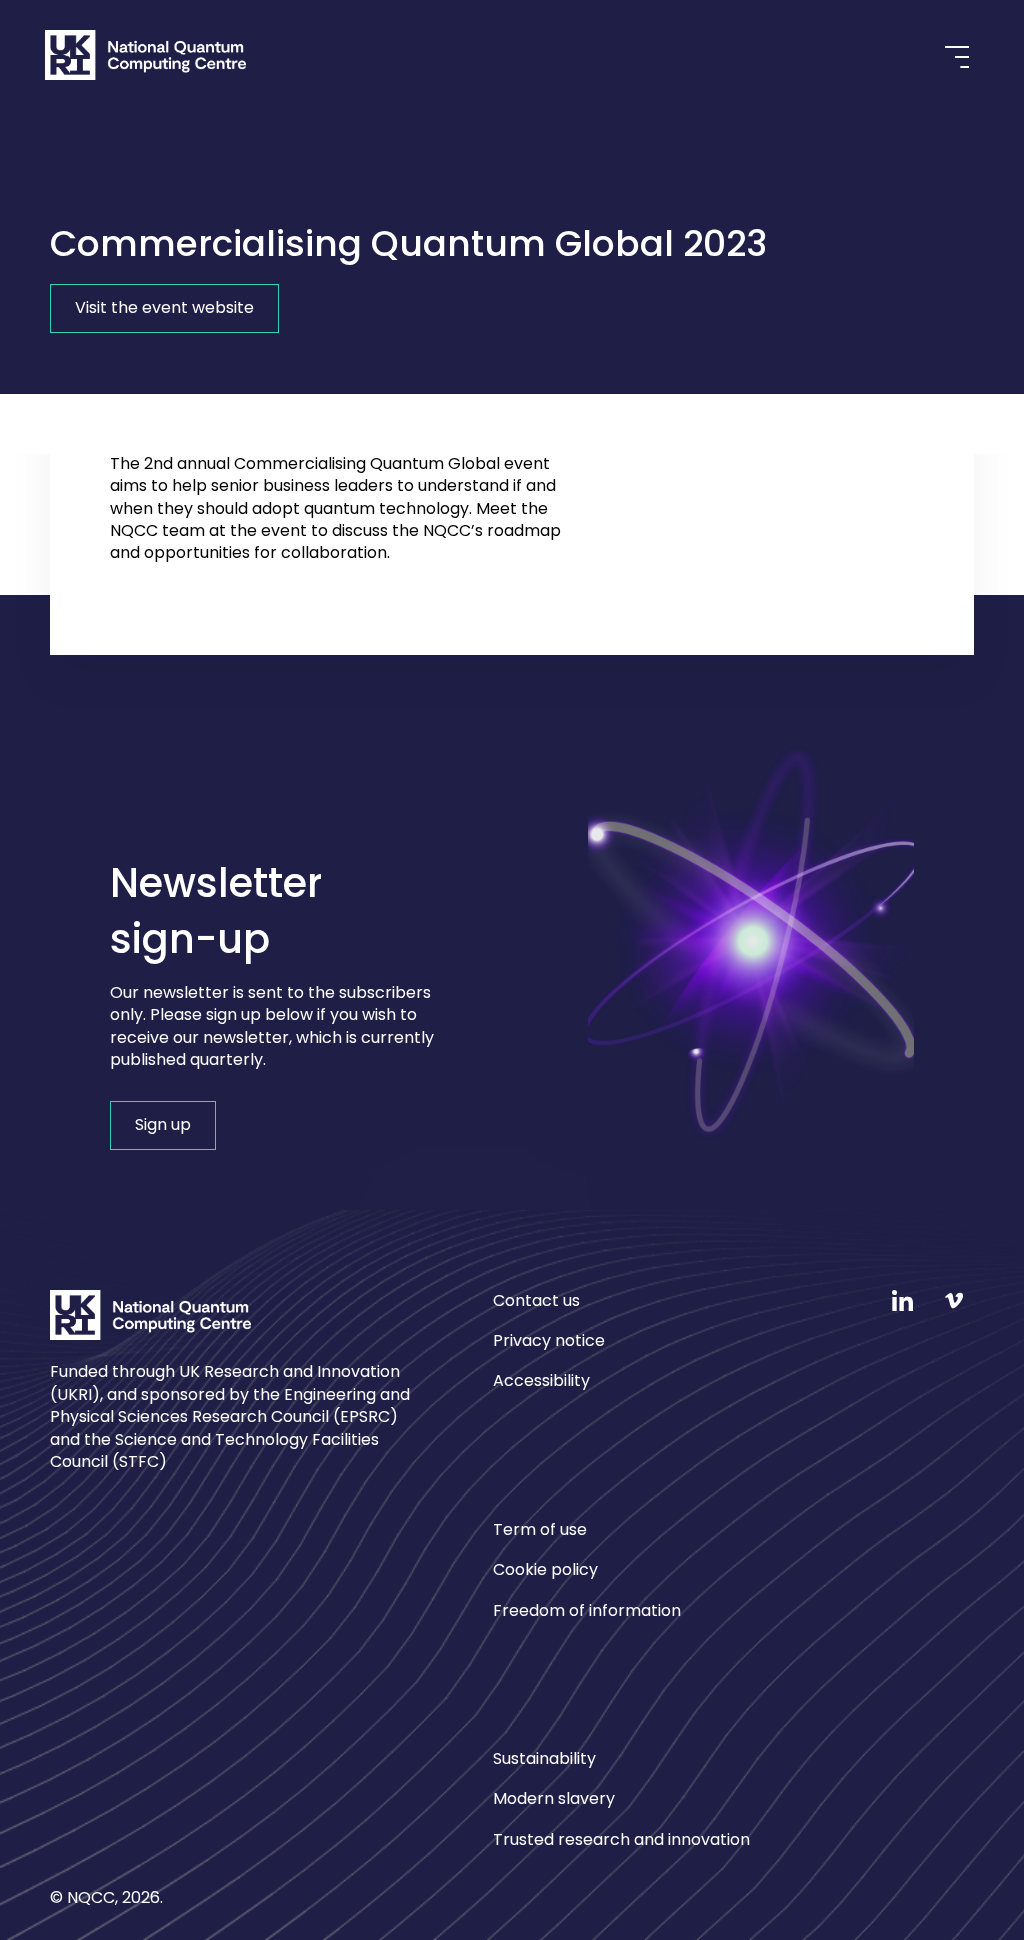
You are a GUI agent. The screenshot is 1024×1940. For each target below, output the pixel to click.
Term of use (540, 1530)
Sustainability (544, 1759)
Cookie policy (545, 1569)
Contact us (536, 1301)
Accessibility (541, 1380)
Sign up (163, 1124)
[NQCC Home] (145, 58)
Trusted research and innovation (621, 1839)
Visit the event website (164, 307)
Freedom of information (587, 1610)
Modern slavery (554, 1798)
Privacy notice (549, 1340)
